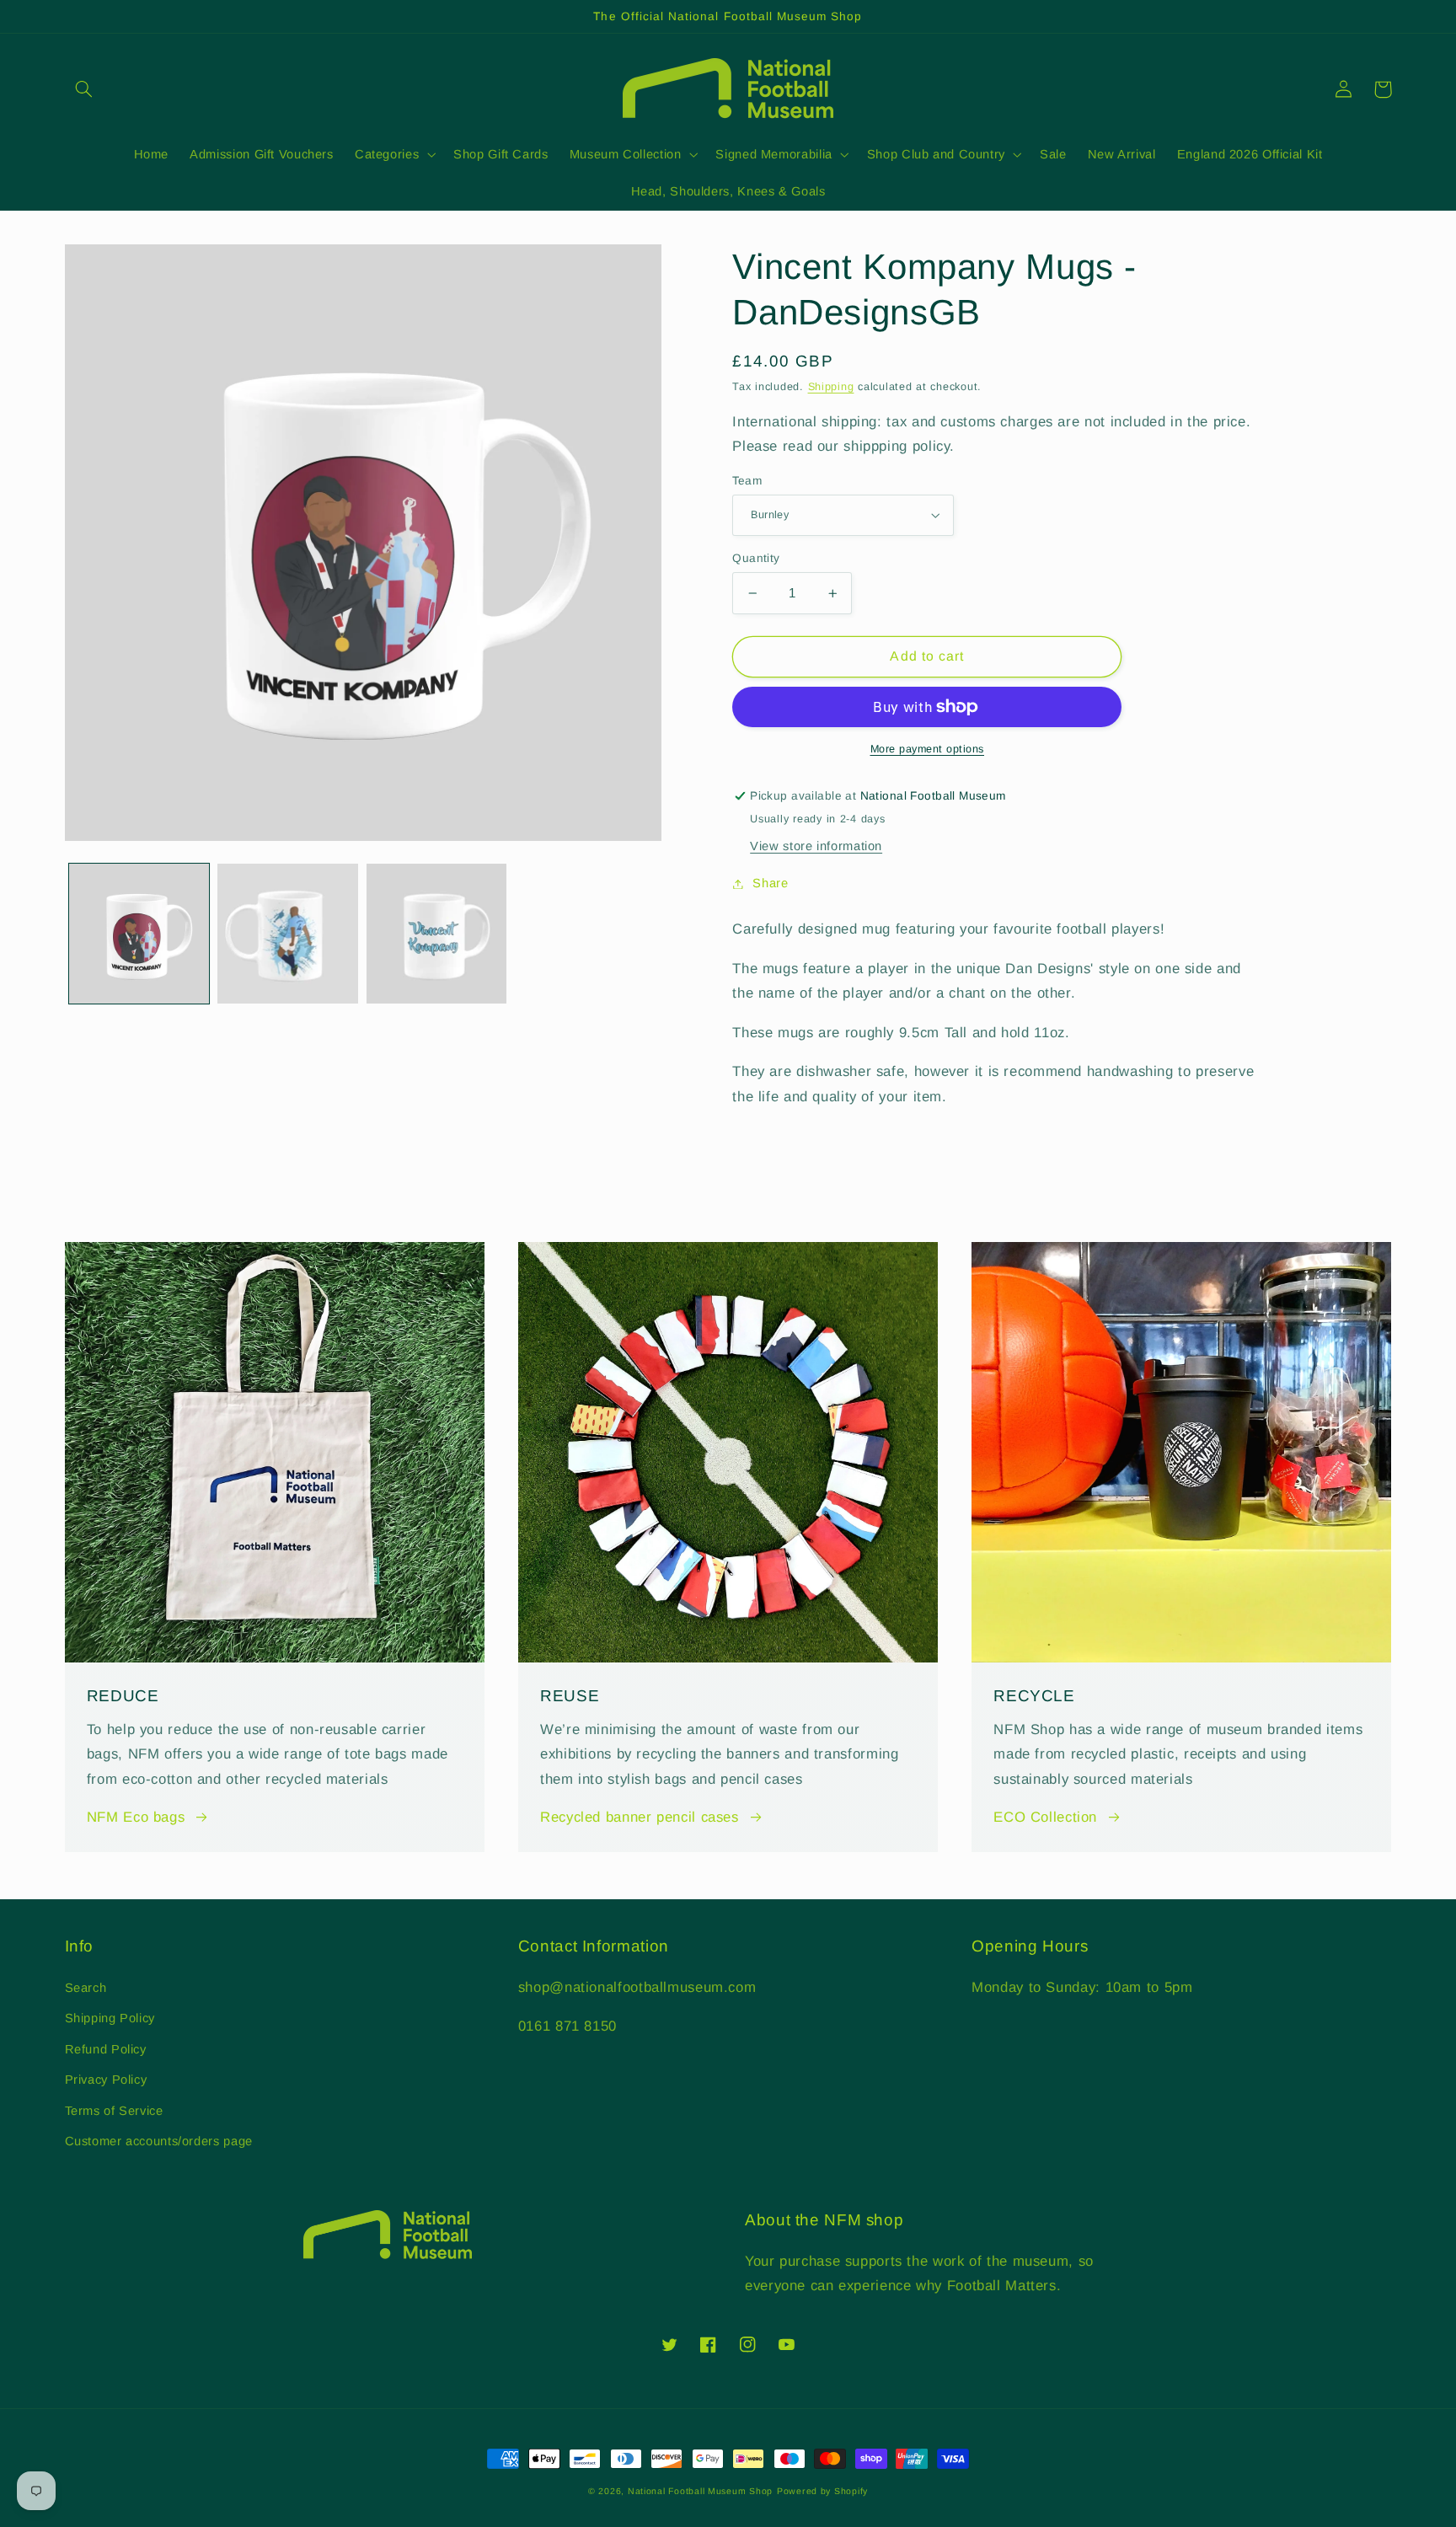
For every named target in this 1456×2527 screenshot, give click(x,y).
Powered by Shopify (822, 2491)
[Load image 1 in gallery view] (139, 934)
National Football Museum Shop (700, 2491)
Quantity (756, 558)
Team (747, 481)
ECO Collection (1045, 1817)
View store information (816, 846)
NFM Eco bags (136, 1817)
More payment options (928, 749)
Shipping (831, 387)
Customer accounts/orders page (159, 2141)
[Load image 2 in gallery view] (287, 934)
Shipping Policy (110, 2018)
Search (86, 1988)
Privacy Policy (106, 2080)
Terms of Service (114, 2111)
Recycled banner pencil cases (640, 1817)
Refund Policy (106, 2049)
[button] (84, 89)
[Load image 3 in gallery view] (436, 934)
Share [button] (770, 883)
